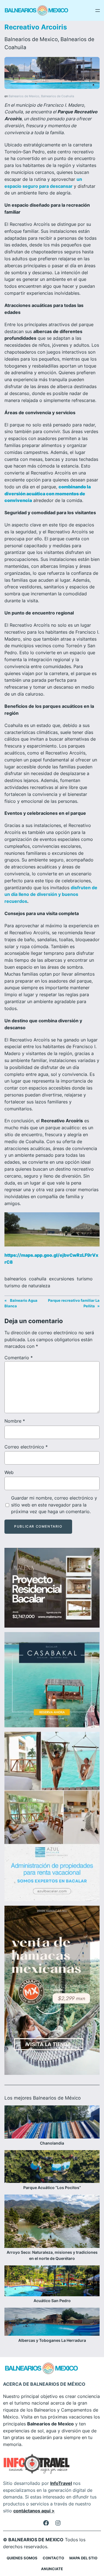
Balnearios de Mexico (31, 39)
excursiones (62, 1279)
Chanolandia (52, 2143)
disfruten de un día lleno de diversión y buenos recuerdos (51, 895)
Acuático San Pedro (52, 2301)
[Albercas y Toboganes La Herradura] (52, 2322)
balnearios (15, 1279)
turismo (85, 1279)
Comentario (19, 1358)
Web (9, 1472)
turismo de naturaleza (27, 1286)
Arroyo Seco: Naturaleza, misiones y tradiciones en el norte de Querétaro (52, 2255)
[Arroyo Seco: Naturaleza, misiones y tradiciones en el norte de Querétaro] (52, 2222)
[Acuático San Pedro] (52, 2282)
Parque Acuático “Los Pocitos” (52, 2188)
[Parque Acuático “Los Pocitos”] (52, 2167)
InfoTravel (61, 2483)
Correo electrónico (26, 1447)
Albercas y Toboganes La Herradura (52, 2340)
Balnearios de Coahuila (58, 96)
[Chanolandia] (52, 2123)
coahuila (38, 1279)
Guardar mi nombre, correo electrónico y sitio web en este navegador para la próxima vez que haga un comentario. (54, 1505)
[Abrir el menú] (98, 11)
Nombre (15, 1421)
